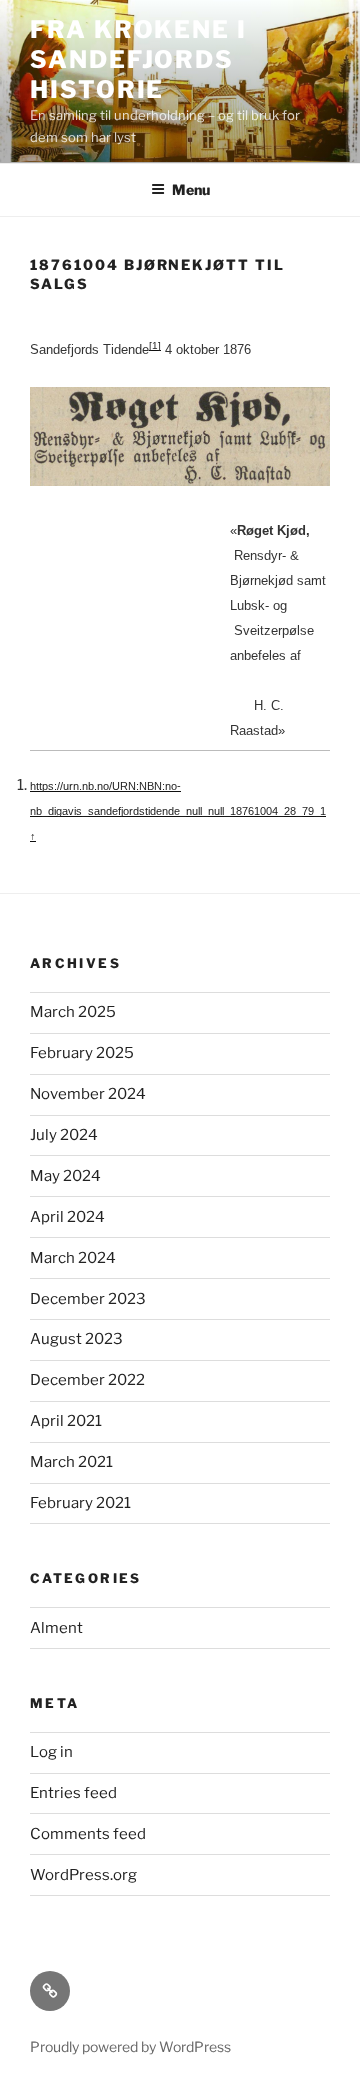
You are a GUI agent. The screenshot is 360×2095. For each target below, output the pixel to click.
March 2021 (71, 1462)
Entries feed (73, 1793)
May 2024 (65, 1176)
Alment (56, 1628)
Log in (51, 1752)
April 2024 (67, 1217)
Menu (191, 189)
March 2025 (73, 1012)
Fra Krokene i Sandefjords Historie (138, 59)
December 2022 (87, 1380)
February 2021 (80, 1503)
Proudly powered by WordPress (130, 2046)
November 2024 (88, 1094)
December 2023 (88, 1299)
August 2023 (76, 1339)
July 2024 (64, 1135)
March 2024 (73, 1258)
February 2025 (82, 1053)
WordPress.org (83, 1875)
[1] (155, 345)
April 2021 (66, 1421)
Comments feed (88, 1834)
